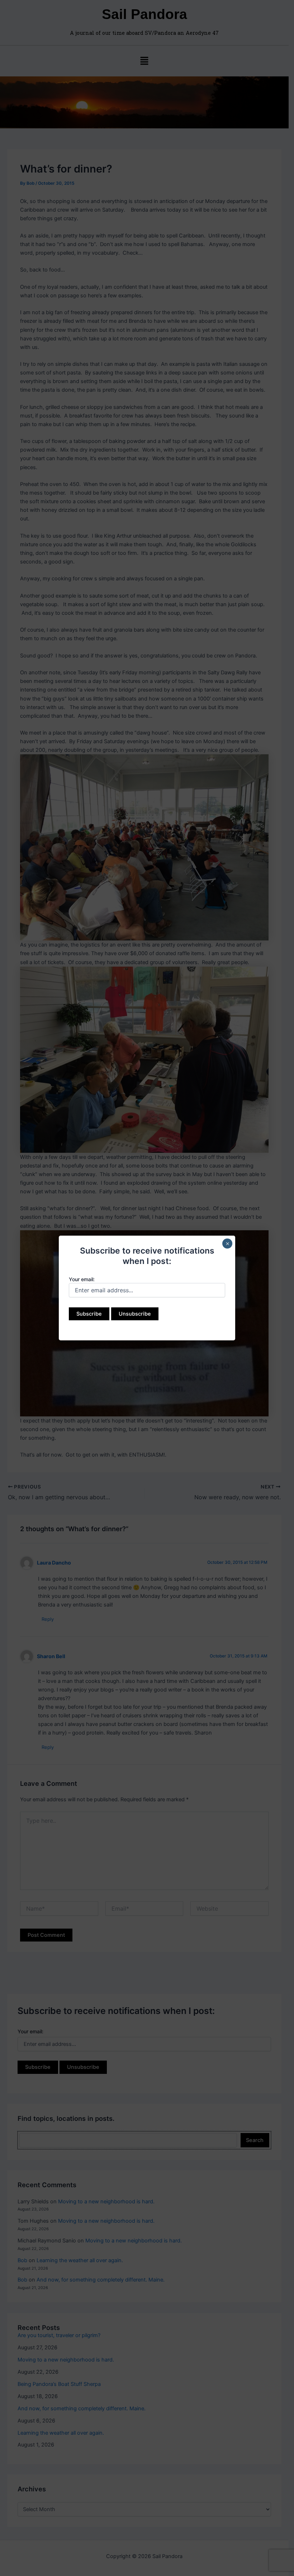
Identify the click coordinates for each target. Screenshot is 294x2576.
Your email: (82, 1279)
